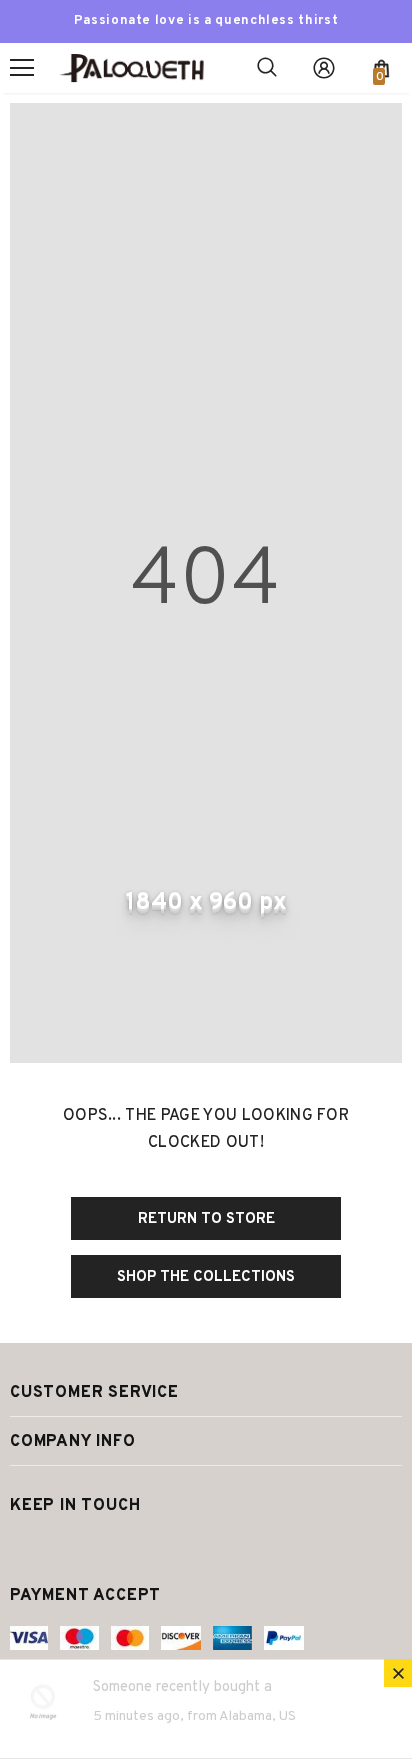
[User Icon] (324, 68)
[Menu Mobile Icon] (22, 68)
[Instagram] (65, 1548)
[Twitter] (28, 1548)
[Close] (398, 1673)
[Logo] (137, 67)
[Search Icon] (267, 68)
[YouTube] (107, 1548)
